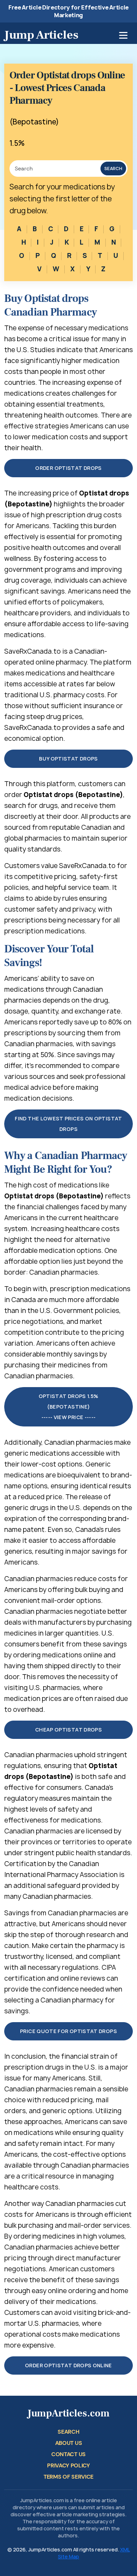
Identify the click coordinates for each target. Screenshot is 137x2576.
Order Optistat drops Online (68, 2365)
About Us (68, 2443)
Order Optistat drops (68, 468)
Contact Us (68, 2454)
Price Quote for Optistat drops (68, 2031)
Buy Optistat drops (68, 759)
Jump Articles (41, 35)
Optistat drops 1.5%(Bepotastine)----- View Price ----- (69, 1407)
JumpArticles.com (68, 2413)
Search (113, 169)
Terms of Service (68, 2477)
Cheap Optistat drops (68, 1730)
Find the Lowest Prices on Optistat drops (68, 1124)
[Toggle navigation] (123, 35)
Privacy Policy (68, 2465)
